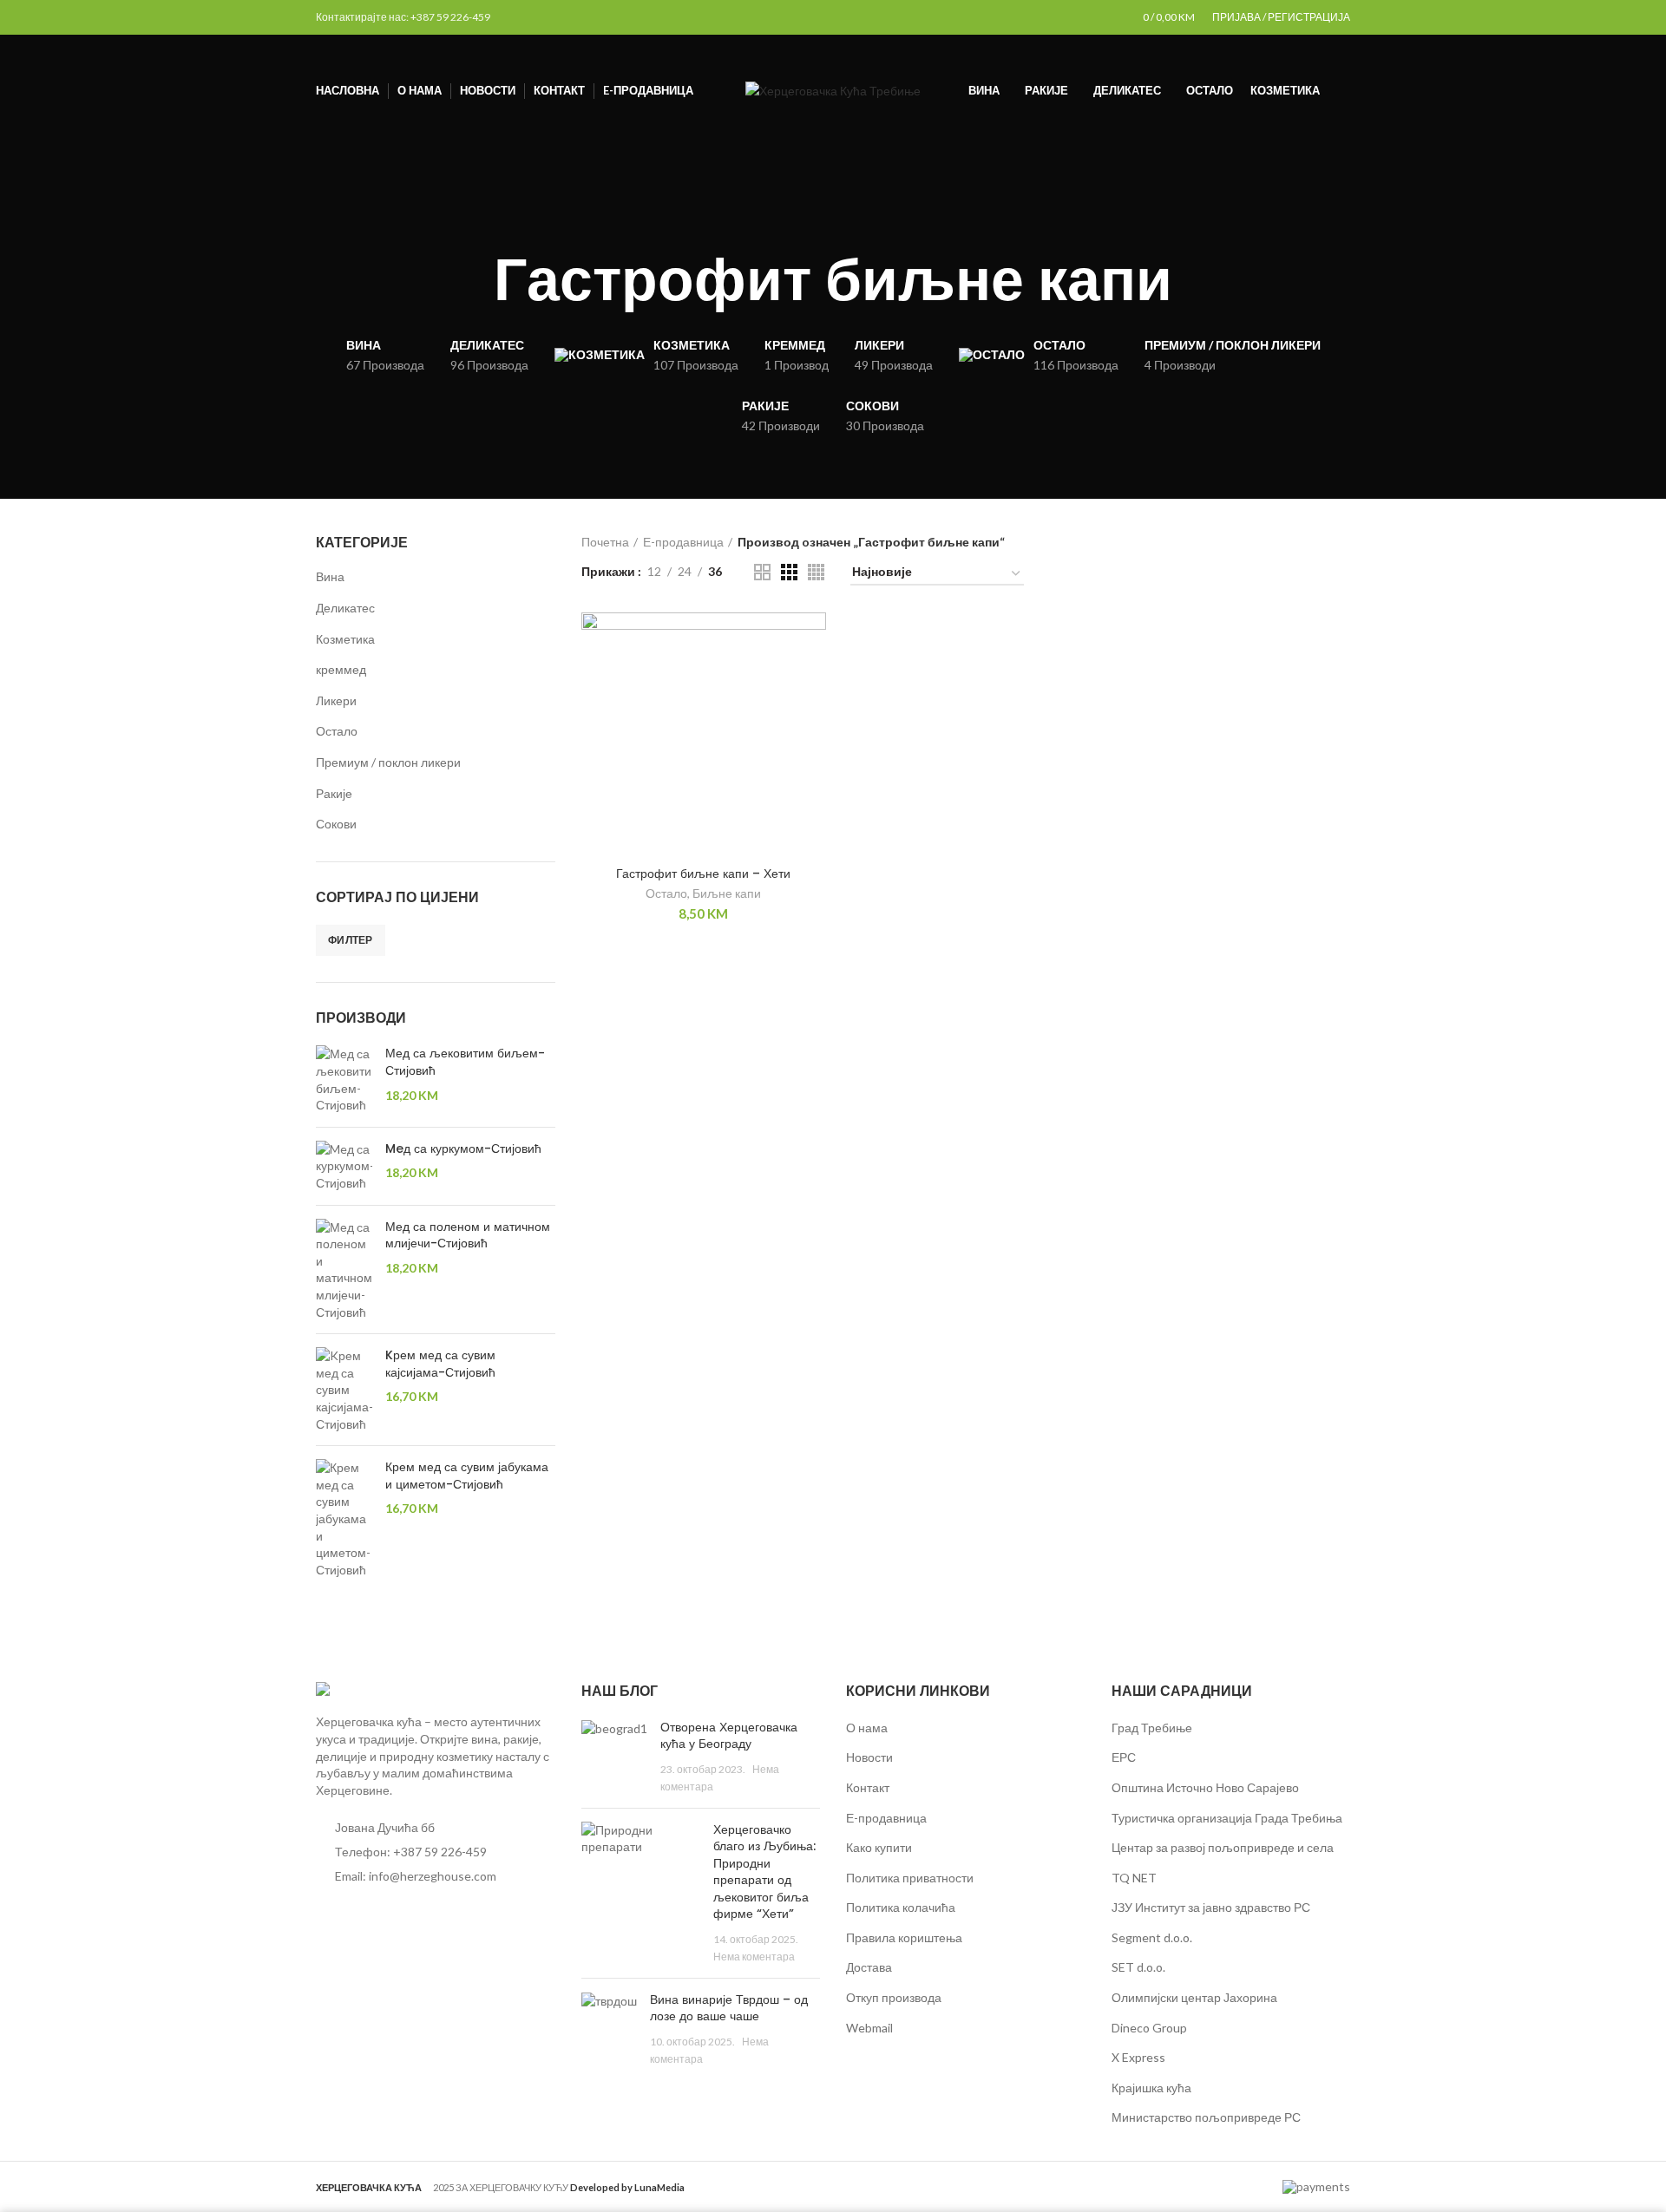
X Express (1138, 2057)
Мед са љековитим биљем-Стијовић (465, 1062)
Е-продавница (683, 542)
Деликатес (345, 608)
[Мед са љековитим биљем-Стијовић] (344, 1079)
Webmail (869, 2028)
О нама (867, 1728)
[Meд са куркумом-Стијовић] (344, 1166)
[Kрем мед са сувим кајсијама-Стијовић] (344, 1390)
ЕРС (1124, 1757)
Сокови (336, 824)
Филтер (351, 940)
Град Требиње (1152, 1728)
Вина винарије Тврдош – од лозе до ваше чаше (729, 2008)
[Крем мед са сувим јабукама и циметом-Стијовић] (344, 1518)
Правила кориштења (904, 1937)
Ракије (334, 793)
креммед (341, 669)
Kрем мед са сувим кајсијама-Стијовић (440, 1364)
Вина (330, 576)
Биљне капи (727, 893)
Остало (337, 731)
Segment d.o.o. (1152, 1937)
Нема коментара (754, 1957)
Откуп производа (894, 1997)
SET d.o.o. (1138, 1967)
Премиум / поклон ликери (388, 762)
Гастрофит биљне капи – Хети (703, 874)
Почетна (605, 542)
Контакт (868, 1787)
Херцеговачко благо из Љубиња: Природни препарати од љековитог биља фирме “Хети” (764, 1872)
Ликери (336, 700)
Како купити (879, 1847)
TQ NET (1134, 1878)
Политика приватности (910, 1878)
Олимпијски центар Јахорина (1194, 1997)
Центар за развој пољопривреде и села (1223, 1847)
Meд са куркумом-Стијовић (463, 1149)
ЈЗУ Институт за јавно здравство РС (1211, 1907)
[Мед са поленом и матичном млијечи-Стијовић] (344, 1270)
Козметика (345, 639)
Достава (869, 1967)
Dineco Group (1149, 2028)
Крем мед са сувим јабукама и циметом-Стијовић (467, 1476)
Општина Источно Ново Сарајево (1205, 1787)
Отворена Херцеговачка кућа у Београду (729, 1736)
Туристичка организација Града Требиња (1227, 1818)
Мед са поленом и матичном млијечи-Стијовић (468, 1236)
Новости (869, 1757)
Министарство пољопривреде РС (1206, 2117)
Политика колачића (901, 1907)
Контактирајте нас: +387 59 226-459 (403, 17)
